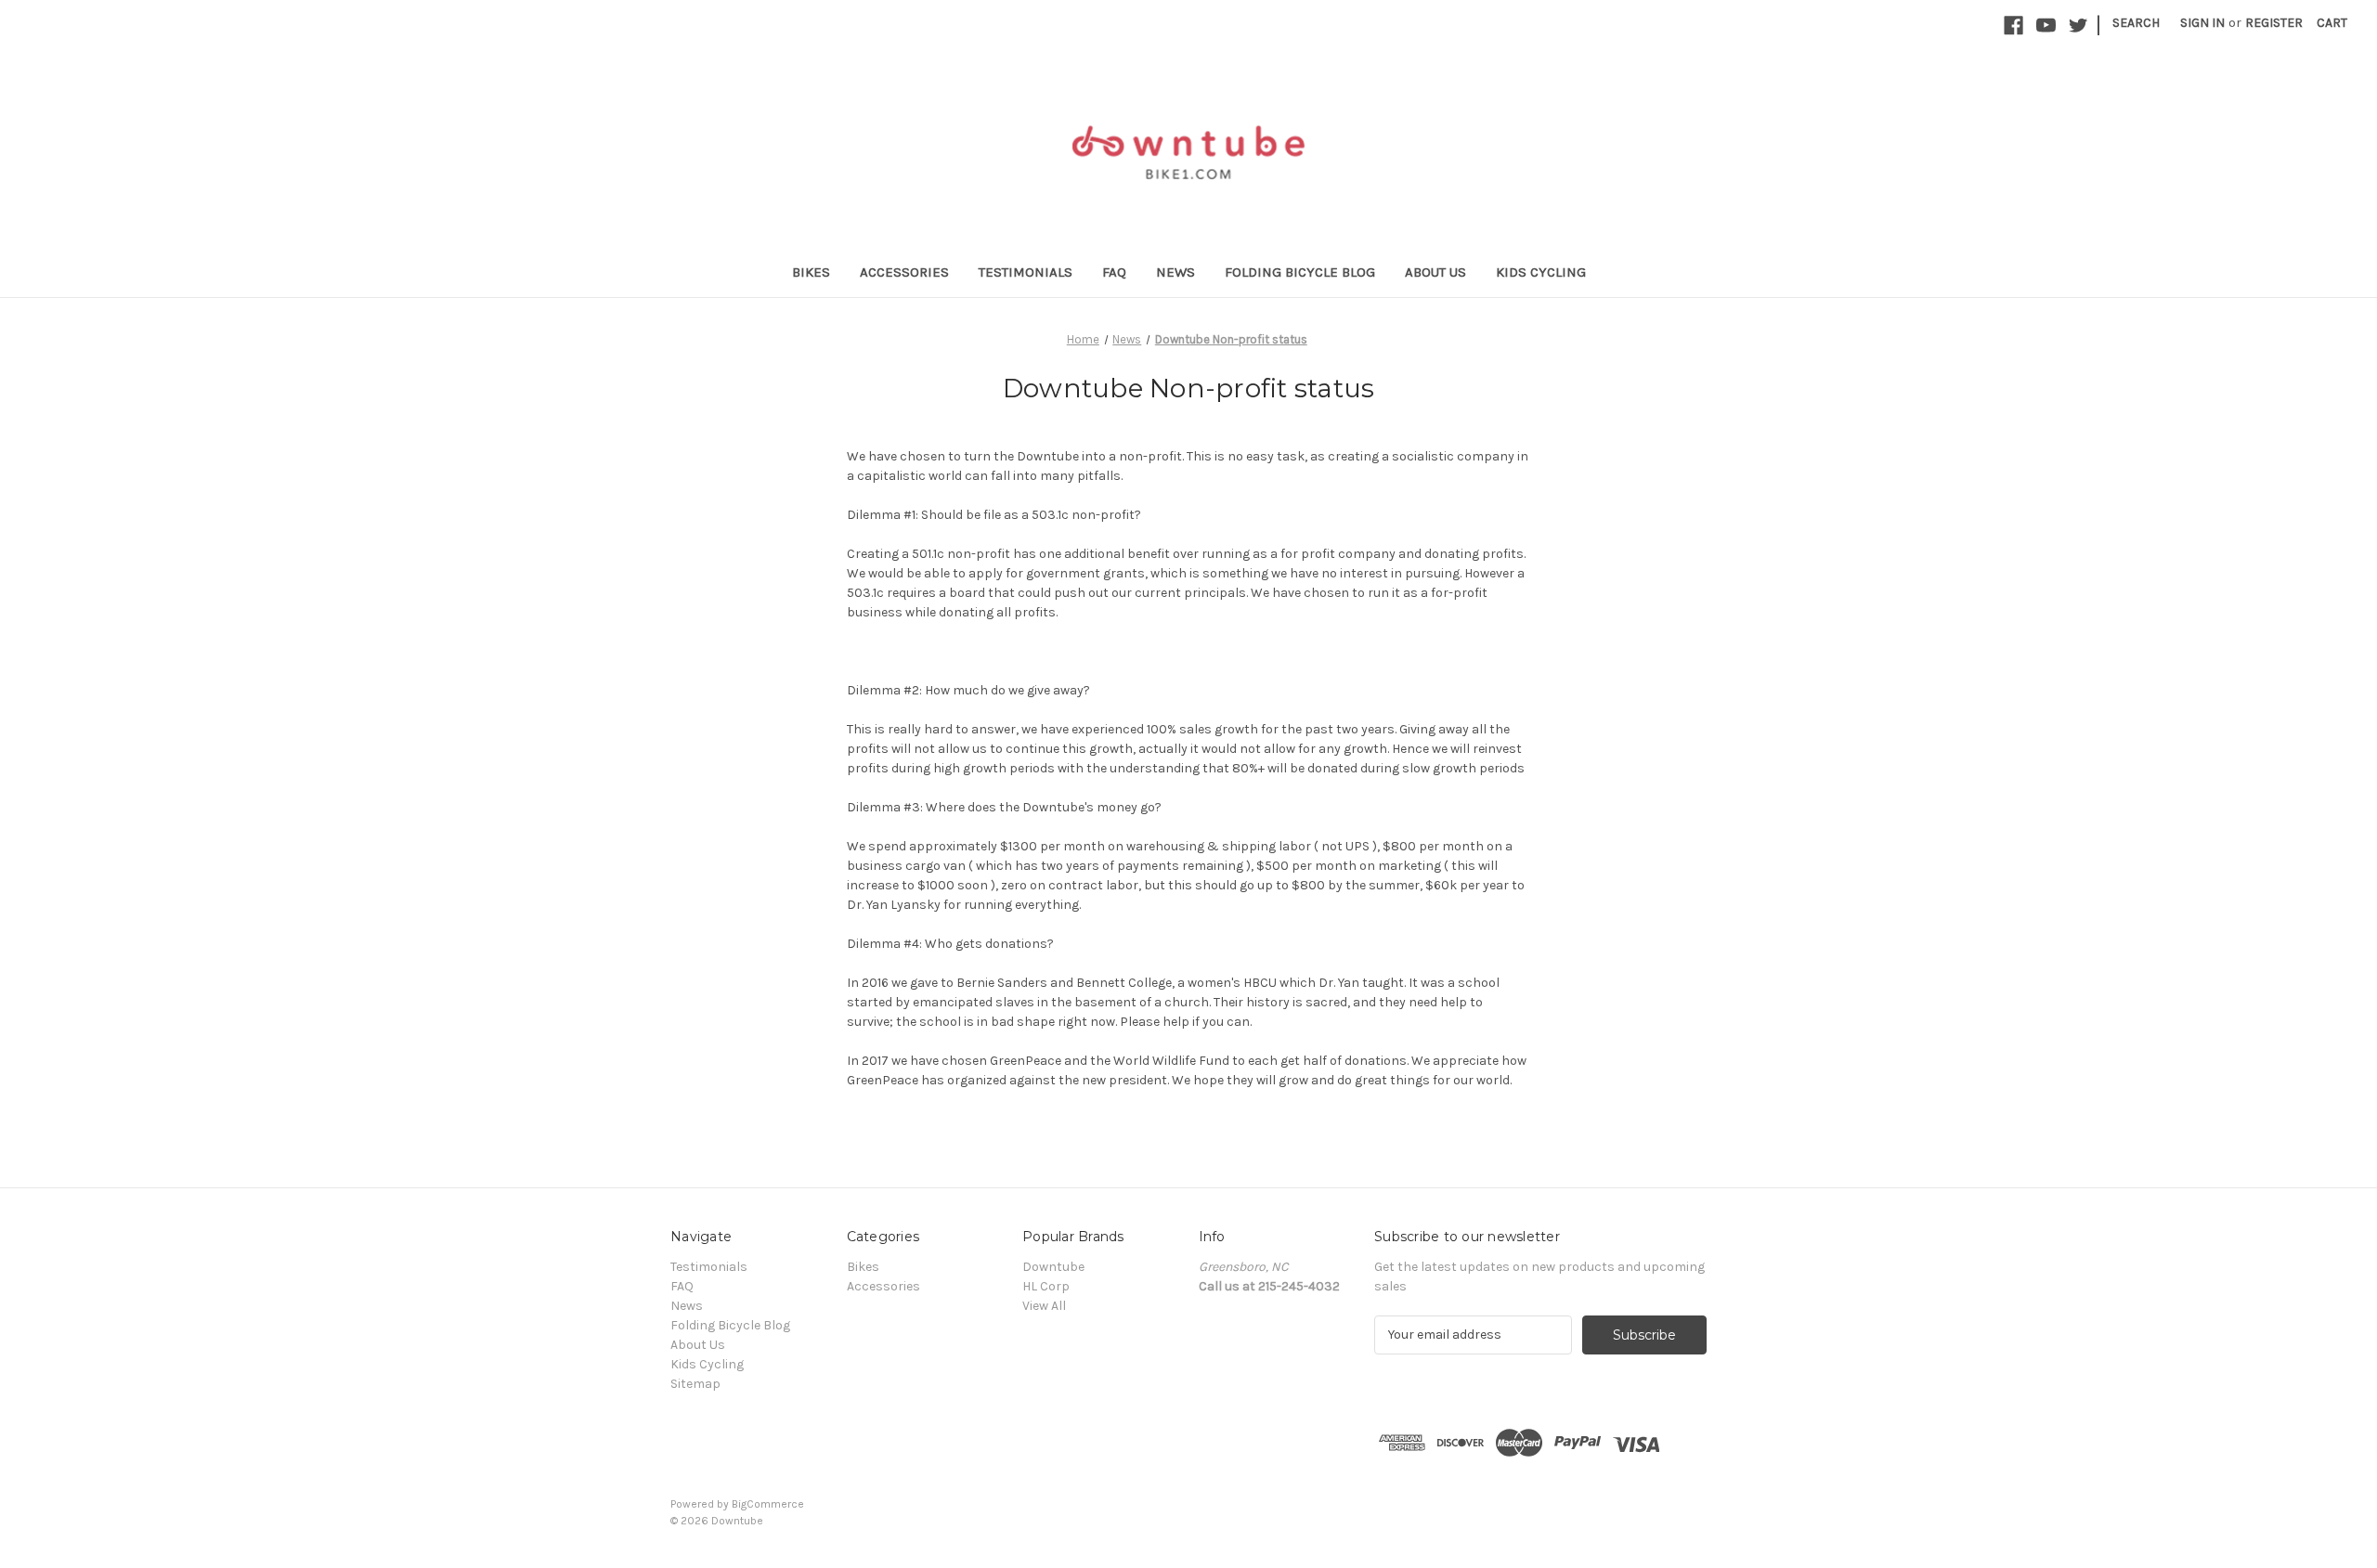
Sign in (2202, 23)
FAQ (1114, 272)
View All (1044, 1306)
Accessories (904, 272)
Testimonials (1026, 272)
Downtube (1053, 1267)
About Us (1435, 272)
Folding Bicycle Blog (1300, 272)
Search (2136, 23)
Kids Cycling (1541, 272)
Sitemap (695, 1384)
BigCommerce (768, 1504)
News (1176, 272)
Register (2274, 23)
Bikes (811, 272)
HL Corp (1046, 1286)
